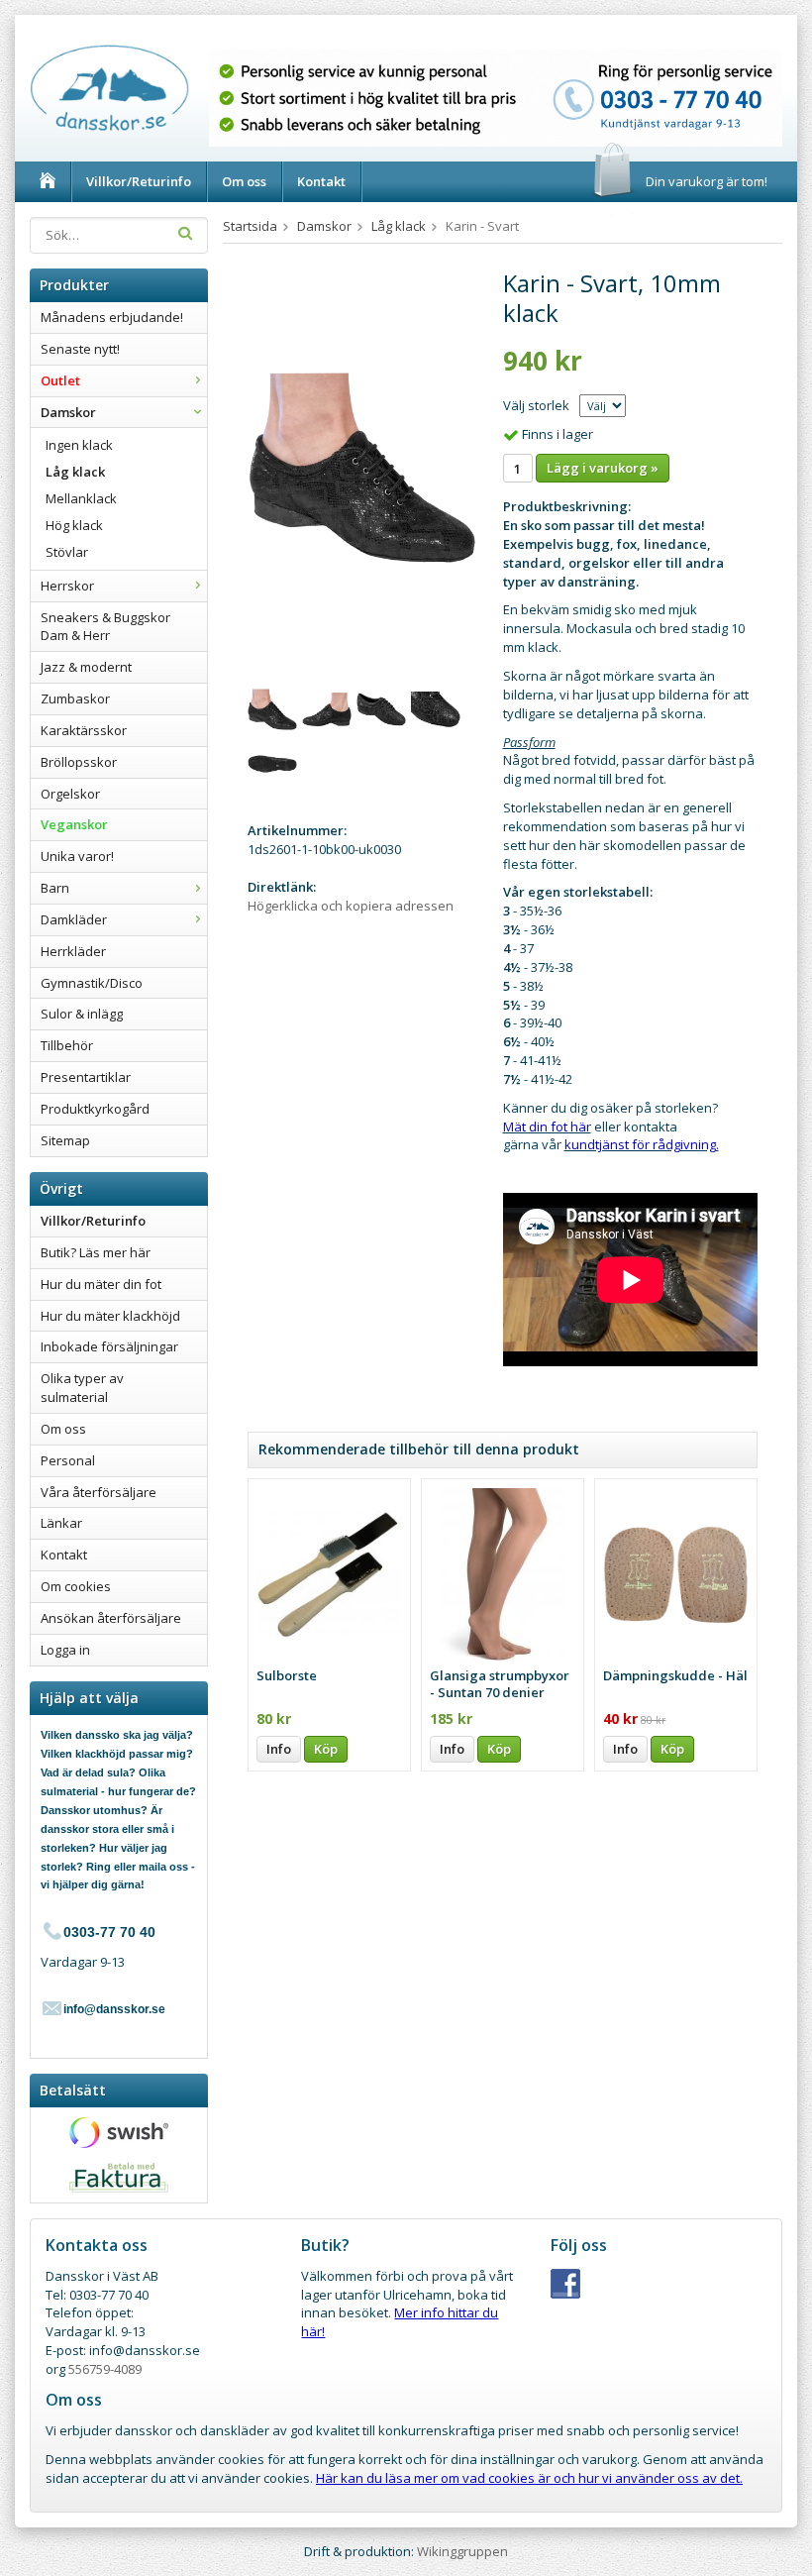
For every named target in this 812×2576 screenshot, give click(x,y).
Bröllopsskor (79, 762)
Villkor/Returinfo (139, 181)
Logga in (65, 1650)
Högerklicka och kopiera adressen (351, 906)
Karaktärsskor (84, 730)
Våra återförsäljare (99, 1492)
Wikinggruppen (462, 2551)
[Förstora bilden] (362, 467)
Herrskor (67, 586)
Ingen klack (79, 445)
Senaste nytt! (80, 349)
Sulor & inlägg (82, 1014)
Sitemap (65, 1140)
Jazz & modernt (86, 667)
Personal (68, 1460)
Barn (55, 888)
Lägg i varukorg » (603, 468)
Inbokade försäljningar (109, 1346)
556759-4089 (105, 2369)
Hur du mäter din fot (101, 1284)
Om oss (244, 181)
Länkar (61, 1523)
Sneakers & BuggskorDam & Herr (105, 627)
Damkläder (74, 919)
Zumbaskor (75, 698)
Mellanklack (81, 498)
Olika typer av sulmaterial (82, 1388)
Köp (326, 1749)
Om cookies (76, 1586)
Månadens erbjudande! (112, 317)
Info (279, 1749)
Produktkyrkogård (95, 1109)
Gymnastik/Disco (92, 983)
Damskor (68, 412)
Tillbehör (67, 1045)
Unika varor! (77, 856)
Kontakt (321, 181)
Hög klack (74, 525)
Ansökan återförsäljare (111, 1618)
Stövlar (67, 552)
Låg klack (75, 472)
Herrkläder (73, 951)
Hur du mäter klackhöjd (110, 1316)
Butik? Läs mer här (96, 1252)
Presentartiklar (86, 1077)
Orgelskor (70, 794)
